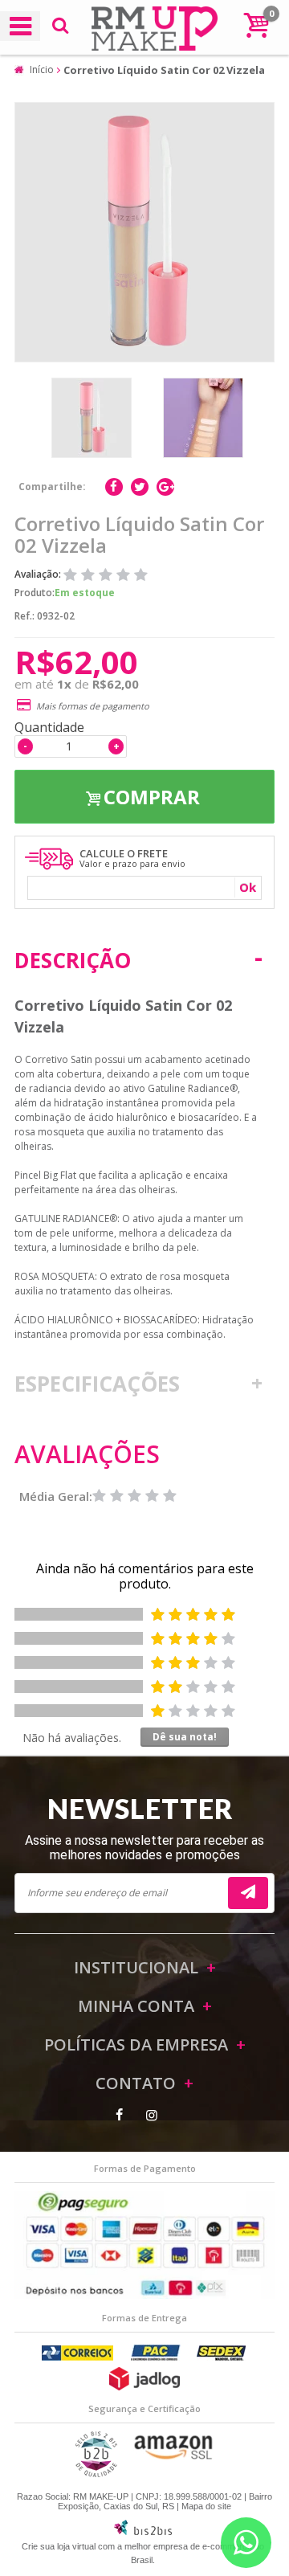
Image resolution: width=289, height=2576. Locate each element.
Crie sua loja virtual (59, 2546)
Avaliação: (39, 574)
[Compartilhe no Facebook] (114, 487)
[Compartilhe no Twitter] (140, 487)
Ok (248, 887)
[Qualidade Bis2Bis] (96, 2474)
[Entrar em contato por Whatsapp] (246, 2543)
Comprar (152, 797)
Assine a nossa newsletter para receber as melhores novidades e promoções (144, 1848)
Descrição (73, 960)
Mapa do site (206, 2506)
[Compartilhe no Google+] (165, 487)
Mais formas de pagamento (93, 706)
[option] (91, 418)
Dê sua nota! (185, 1737)
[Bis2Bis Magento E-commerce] (143, 2532)
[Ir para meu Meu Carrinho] (256, 25)
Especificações (97, 1384)
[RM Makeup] (144, 31)
